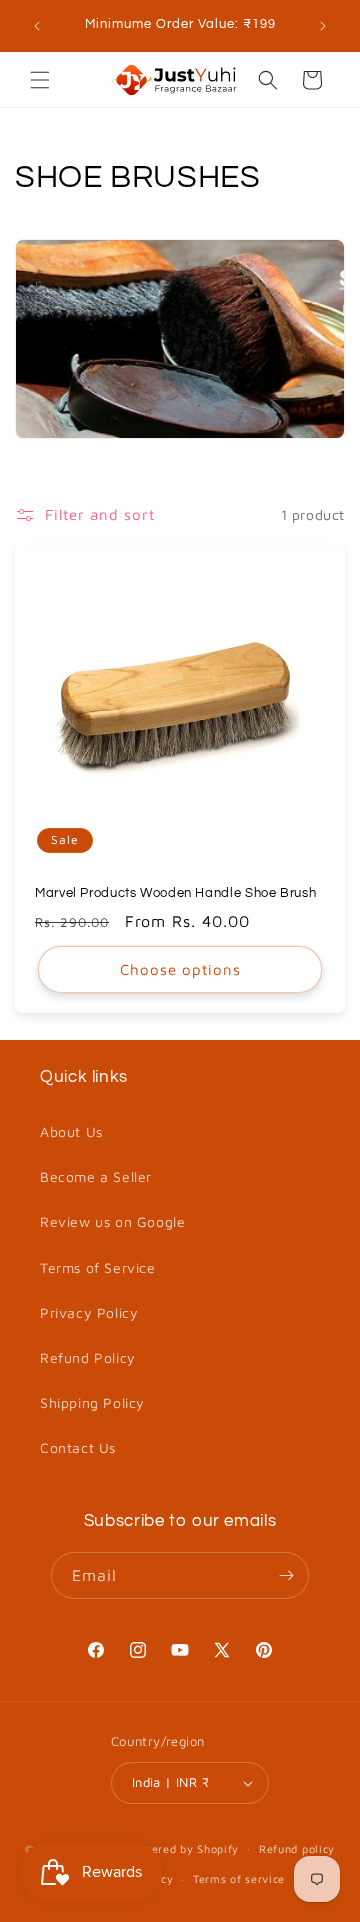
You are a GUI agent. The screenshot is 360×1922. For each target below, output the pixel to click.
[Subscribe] (286, 1575)
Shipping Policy (92, 1402)
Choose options (180, 969)
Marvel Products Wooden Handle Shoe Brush (175, 893)
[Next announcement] (323, 26)
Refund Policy (88, 1357)
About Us (71, 1131)
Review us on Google (112, 1221)
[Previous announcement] (37, 26)
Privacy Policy (89, 1312)
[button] (40, 80)
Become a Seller (96, 1176)
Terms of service (239, 1878)
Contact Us (78, 1447)
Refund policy (297, 1848)
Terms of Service (98, 1267)
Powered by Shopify (184, 1847)
